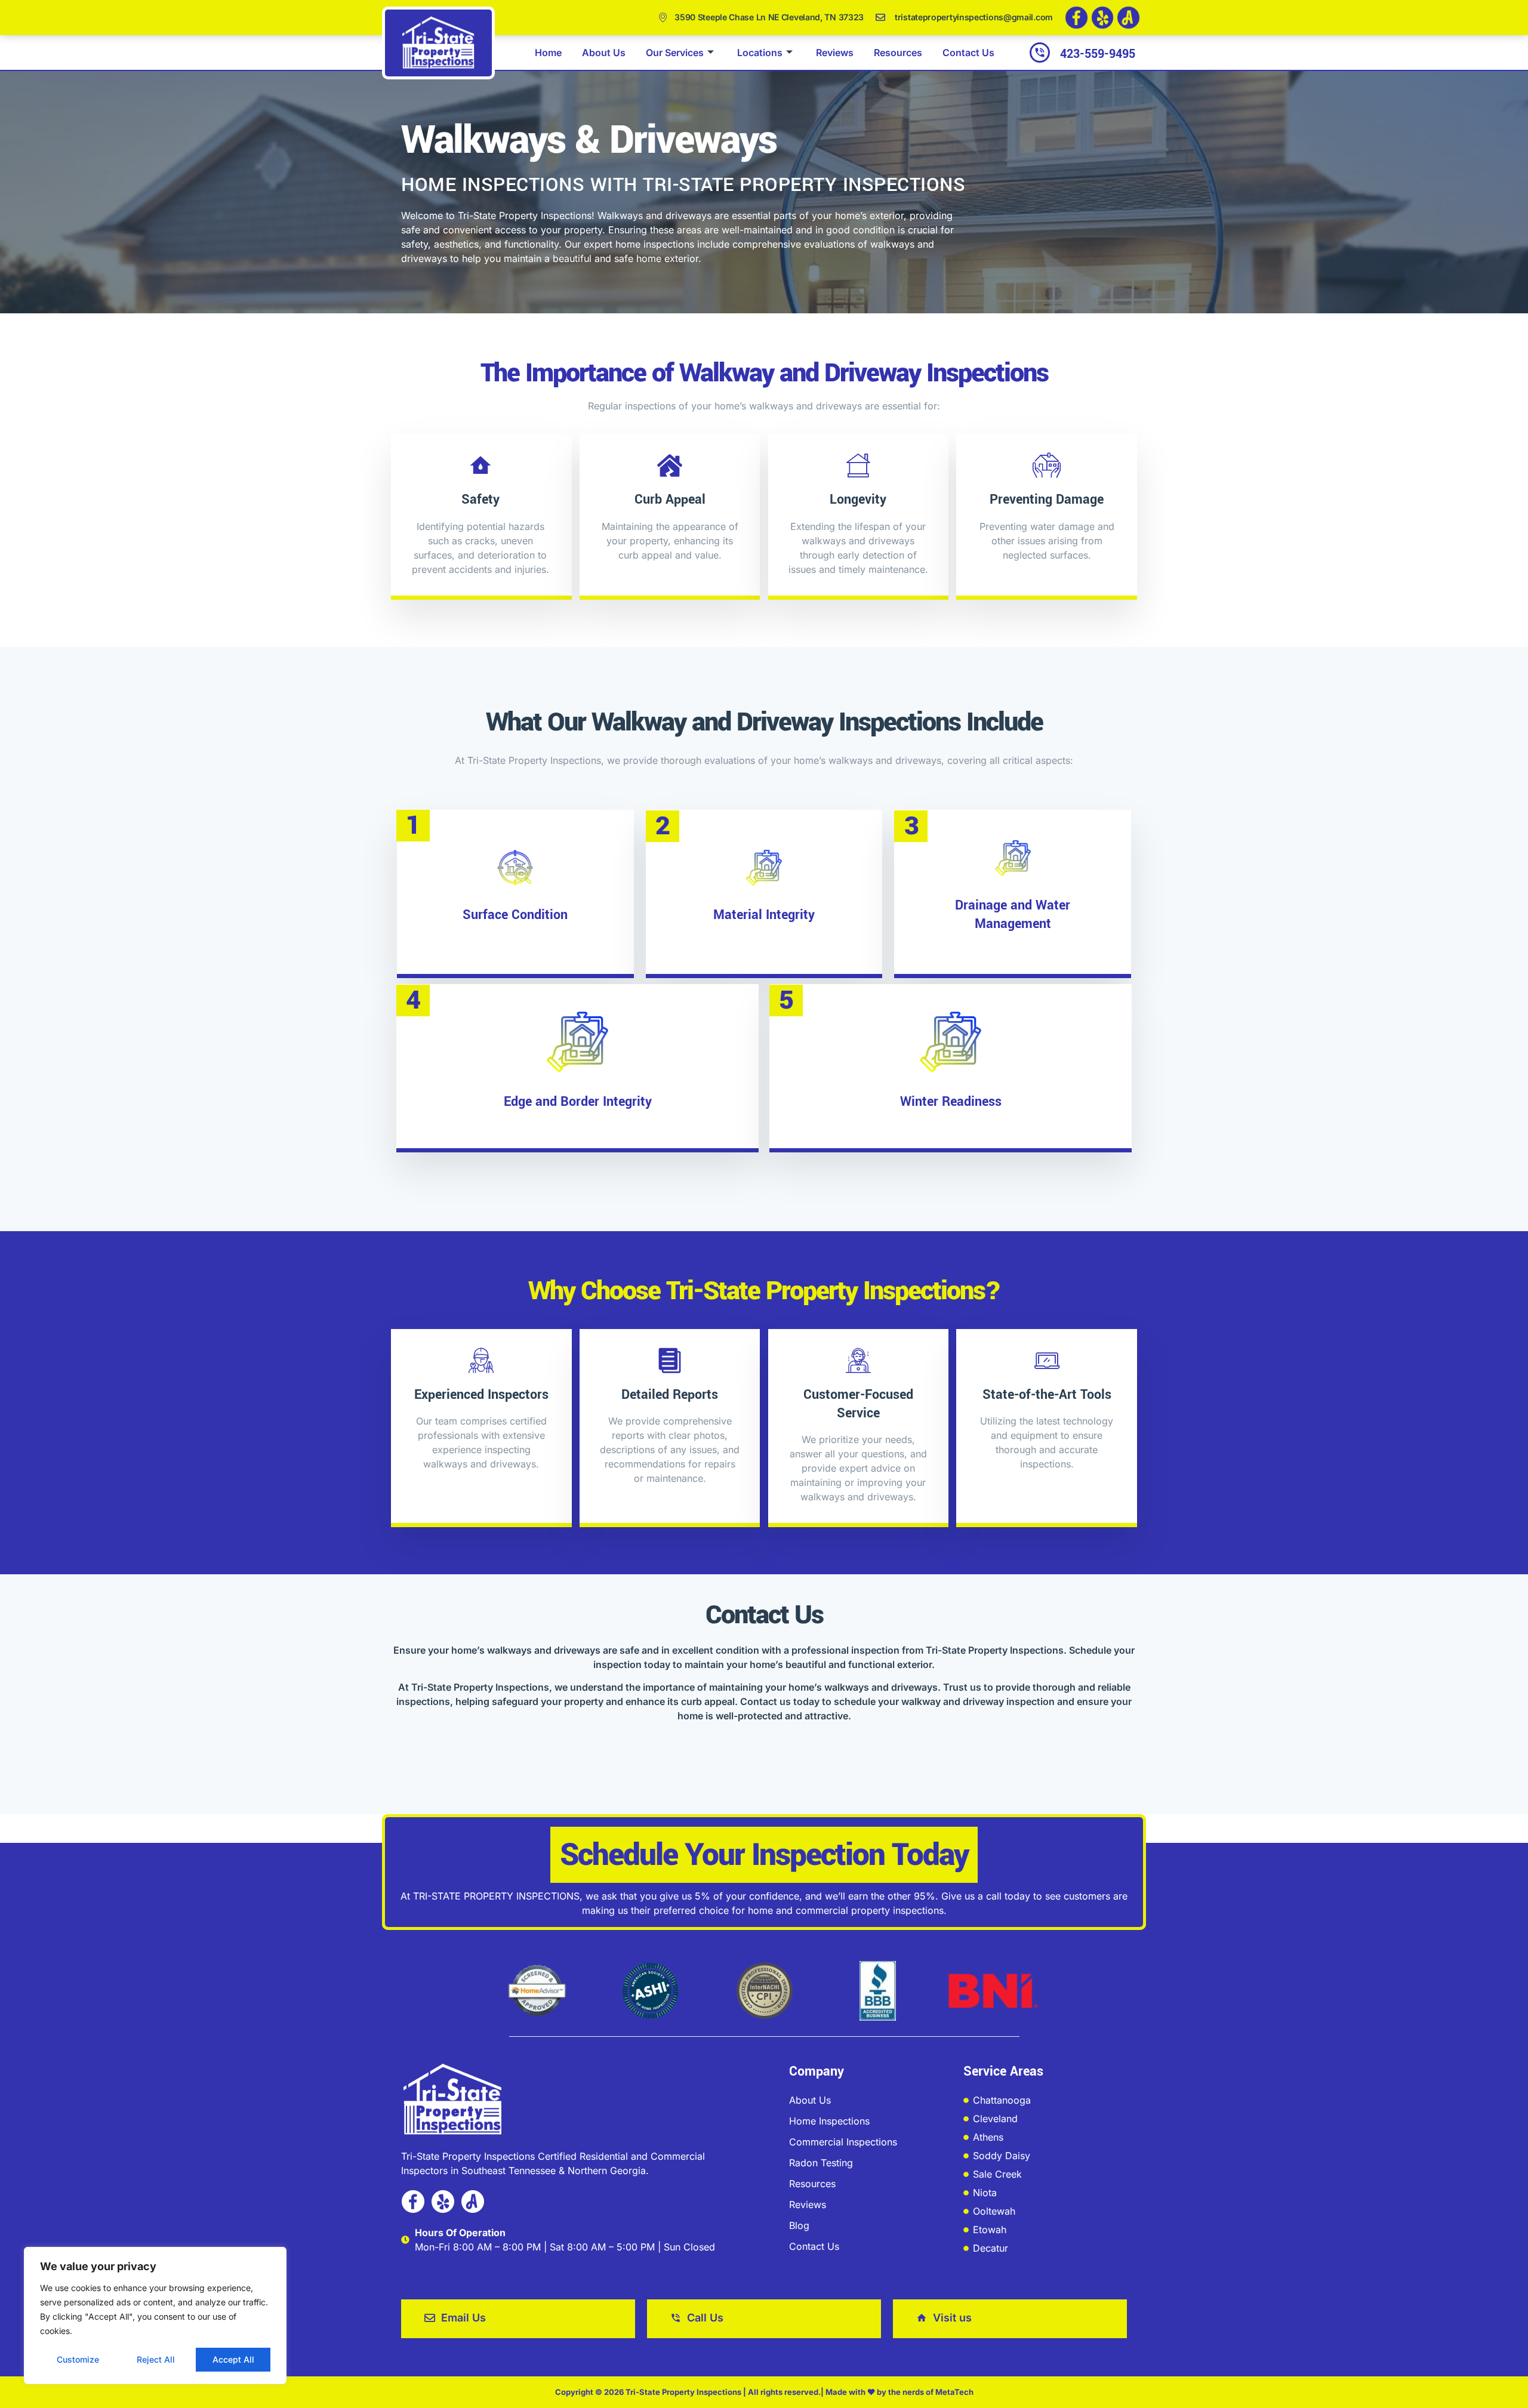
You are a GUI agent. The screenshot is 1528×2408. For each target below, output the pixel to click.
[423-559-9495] (1040, 53)
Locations (760, 53)
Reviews (835, 53)
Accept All (233, 2359)
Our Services (675, 53)
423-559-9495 (1098, 54)
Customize (78, 2359)
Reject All (156, 2359)
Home (548, 53)
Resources (898, 53)
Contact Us (968, 53)
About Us (604, 53)
